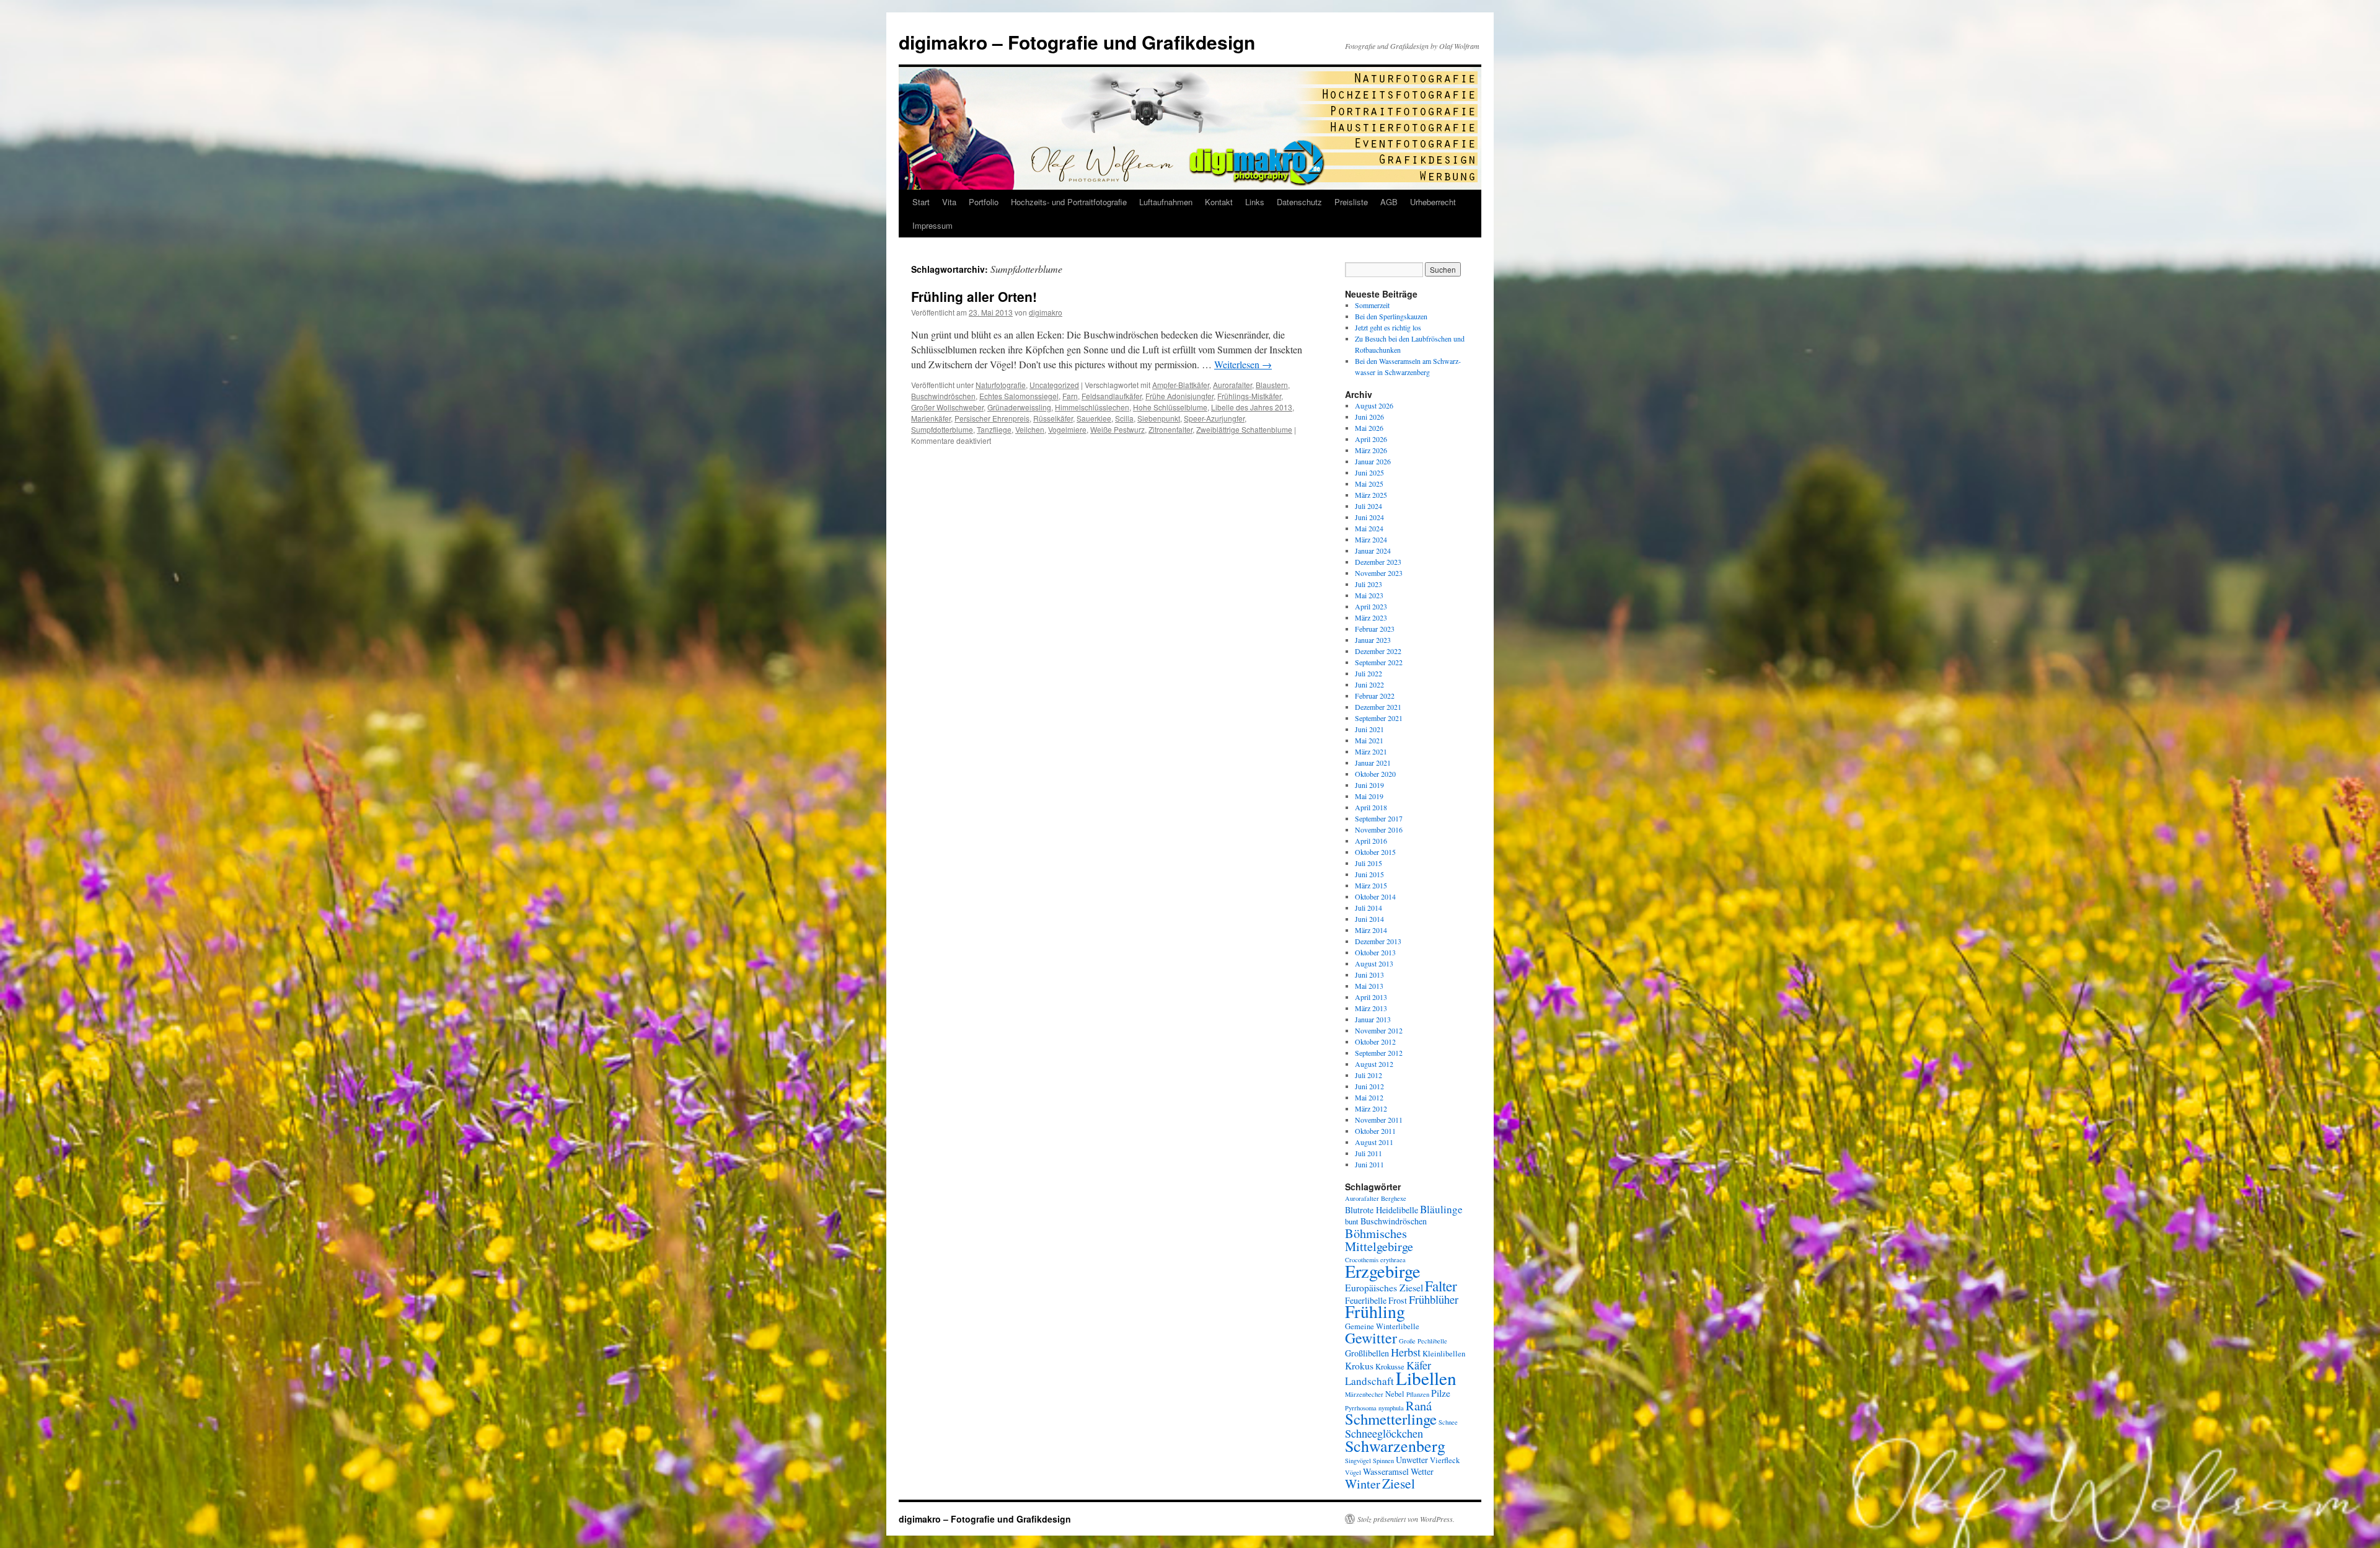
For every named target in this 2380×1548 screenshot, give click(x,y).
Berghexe (1394, 1198)
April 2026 (1371, 439)
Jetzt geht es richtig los (1388, 327)
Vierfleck (1445, 1460)
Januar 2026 (1373, 461)
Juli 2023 (1368, 584)
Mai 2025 (1369, 484)
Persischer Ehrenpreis (992, 418)
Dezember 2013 (1378, 941)
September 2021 (1379, 718)
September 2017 (1379, 818)
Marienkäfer (931, 418)
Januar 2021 (1373, 763)
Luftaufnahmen (1166, 202)
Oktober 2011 (1375, 1131)
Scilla (1124, 418)
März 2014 (1371, 930)
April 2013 (1371, 997)
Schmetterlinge (1391, 1419)
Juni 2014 (1369, 919)
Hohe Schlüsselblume (1170, 407)
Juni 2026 (1369, 417)
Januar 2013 (1373, 1019)
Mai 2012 (1369, 1097)
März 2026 (1371, 450)
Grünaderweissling (1019, 407)
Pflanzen (1418, 1394)
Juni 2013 (1369, 975)
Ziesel (1399, 1483)
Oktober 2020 (1375, 774)
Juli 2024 (1368, 506)
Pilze (1441, 1393)
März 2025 (1371, 495)
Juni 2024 (1369, 517)
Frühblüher (1434, 1299)
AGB (1389, 202)
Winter (1363, 1484)
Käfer (1419, 1365)
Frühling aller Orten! (974, 296)
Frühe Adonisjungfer (1179, 396)
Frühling (1375, 1311)
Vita (949, 202)
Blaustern (1272, 385)
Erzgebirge (1383, 1271)
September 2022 (1379, 662)
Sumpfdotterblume (942, 429)
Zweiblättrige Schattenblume (1244, 429)
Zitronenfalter (1170, 429)
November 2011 (1379, 1120)
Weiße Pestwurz (1117, 429)
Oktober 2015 (1375, 852)
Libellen (1426, 1378)
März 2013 (1371, 1008)
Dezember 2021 (1378, 707)
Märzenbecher (1364, 1394)
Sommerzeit (1372, 305)
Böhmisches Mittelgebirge (1379, 1240)
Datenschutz (1299, 202)
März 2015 (1371, 885)
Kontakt (1219, 202)
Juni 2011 (1369, 1164)
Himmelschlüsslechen (1092, 407)
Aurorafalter (1232, 385)
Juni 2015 (1369, 874)
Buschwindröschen (943, 396)
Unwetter (1412, 1460)
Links (1255, 202)
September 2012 (1379, 1053)
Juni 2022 (1369, 684)
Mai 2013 (1369, 986)
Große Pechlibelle (1423, 1341)
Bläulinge (1441, 1209)
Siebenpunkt (1159, 418)
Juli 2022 (1368, 673)
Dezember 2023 (1378, 562)
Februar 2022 (1375, 696)
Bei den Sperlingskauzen (1391, 316)
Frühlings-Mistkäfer (1249, 396)
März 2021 (1371, 751)
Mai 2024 (1369, 528)
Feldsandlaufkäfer (1112, 396)
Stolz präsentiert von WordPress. (1406, 1519)
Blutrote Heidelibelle (1382, 1210)
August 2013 (1374, 963)
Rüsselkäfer (1053, 418)
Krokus (1359, 1365)
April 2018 (1371, 807)
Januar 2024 (1373, 551)
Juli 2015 (1368, 863)
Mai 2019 (1369, 796)
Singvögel (1358, 1461)
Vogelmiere (1067, 429)
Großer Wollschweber (947, 407)
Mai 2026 (1369, 428)
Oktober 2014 (1375, 896)
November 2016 (1379, 829)
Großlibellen (1367, 1353)
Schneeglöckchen (1384, 1433)
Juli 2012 (1368, 1075)
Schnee (1448, 1422)
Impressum (932, 225)
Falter (1441, 1286)
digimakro (1046, 312)
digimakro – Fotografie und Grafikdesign (1077, 42)
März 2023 (1371, 617)
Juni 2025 (1369, 472)
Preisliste (1351, 202)
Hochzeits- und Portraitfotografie (1069, 202)
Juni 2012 (1369, 1086)
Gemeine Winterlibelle (1382, 1326)
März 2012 (1371, 1108)
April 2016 (1371, 841)
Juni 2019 (1369, 785)
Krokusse (1390, 1367)
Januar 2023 (1373, 640)
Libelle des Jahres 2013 (1252, 407)
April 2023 (1371, 606)
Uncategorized (1054, 385)
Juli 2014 (1368, 908)
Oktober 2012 (1375, 1042)
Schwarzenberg (1395, 1445)
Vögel (1353, 1472)
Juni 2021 (1369, 729)
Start (921, 202)
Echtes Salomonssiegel (1019, 396)
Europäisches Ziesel (1384, 1287)
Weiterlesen (1243, 364)
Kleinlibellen (1444, 1354)
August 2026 (1374, 405)
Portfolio (984, 202)
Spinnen (1383, 1461)
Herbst (1406, 1352)
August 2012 (1374, 1064)
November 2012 (1379, 1030)
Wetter (1422, 1471)
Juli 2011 (1368, 1153)
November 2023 (1379, 573)
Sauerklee (1094, 418)
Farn (1070, 396)
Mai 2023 (1369, 595)
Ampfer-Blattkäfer (1181, 385)
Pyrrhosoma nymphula (1374, 1408)
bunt (1352, 1222)
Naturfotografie (1001, 385)
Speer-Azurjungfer (1214, 418)
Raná (1419, 1405)
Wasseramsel (1386, 1471)
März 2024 (1371, 539)
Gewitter (1371, 1338)
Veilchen (1030, 429)
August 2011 (1374, 1142)
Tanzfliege (994, 429)
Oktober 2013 (1375, 952)
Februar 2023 (1375, 629)
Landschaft (1369, 1381)
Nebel (1395, 1394)
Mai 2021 (1369, 740)
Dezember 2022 (1378, 651)
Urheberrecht (1433, 202)
